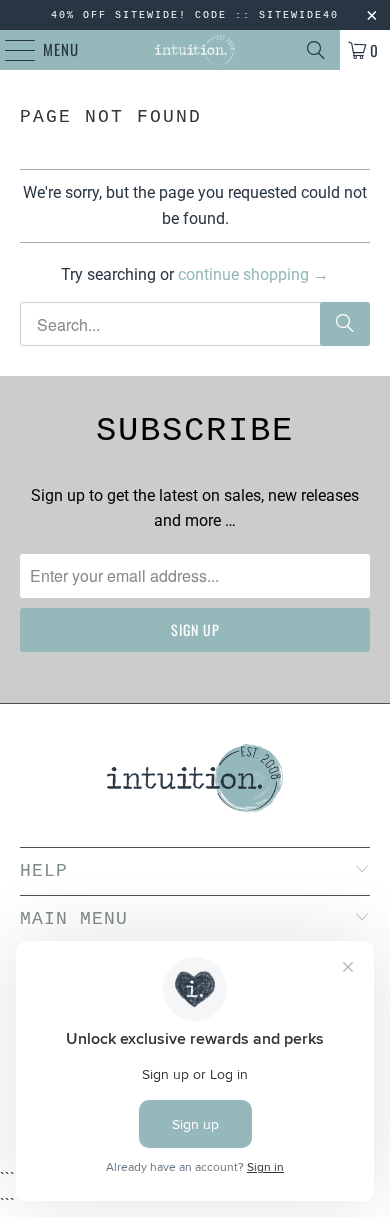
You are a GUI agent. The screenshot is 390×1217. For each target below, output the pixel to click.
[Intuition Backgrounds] (195, 50)
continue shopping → (253, 274)
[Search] (316, 50)
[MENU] (10, 50)
